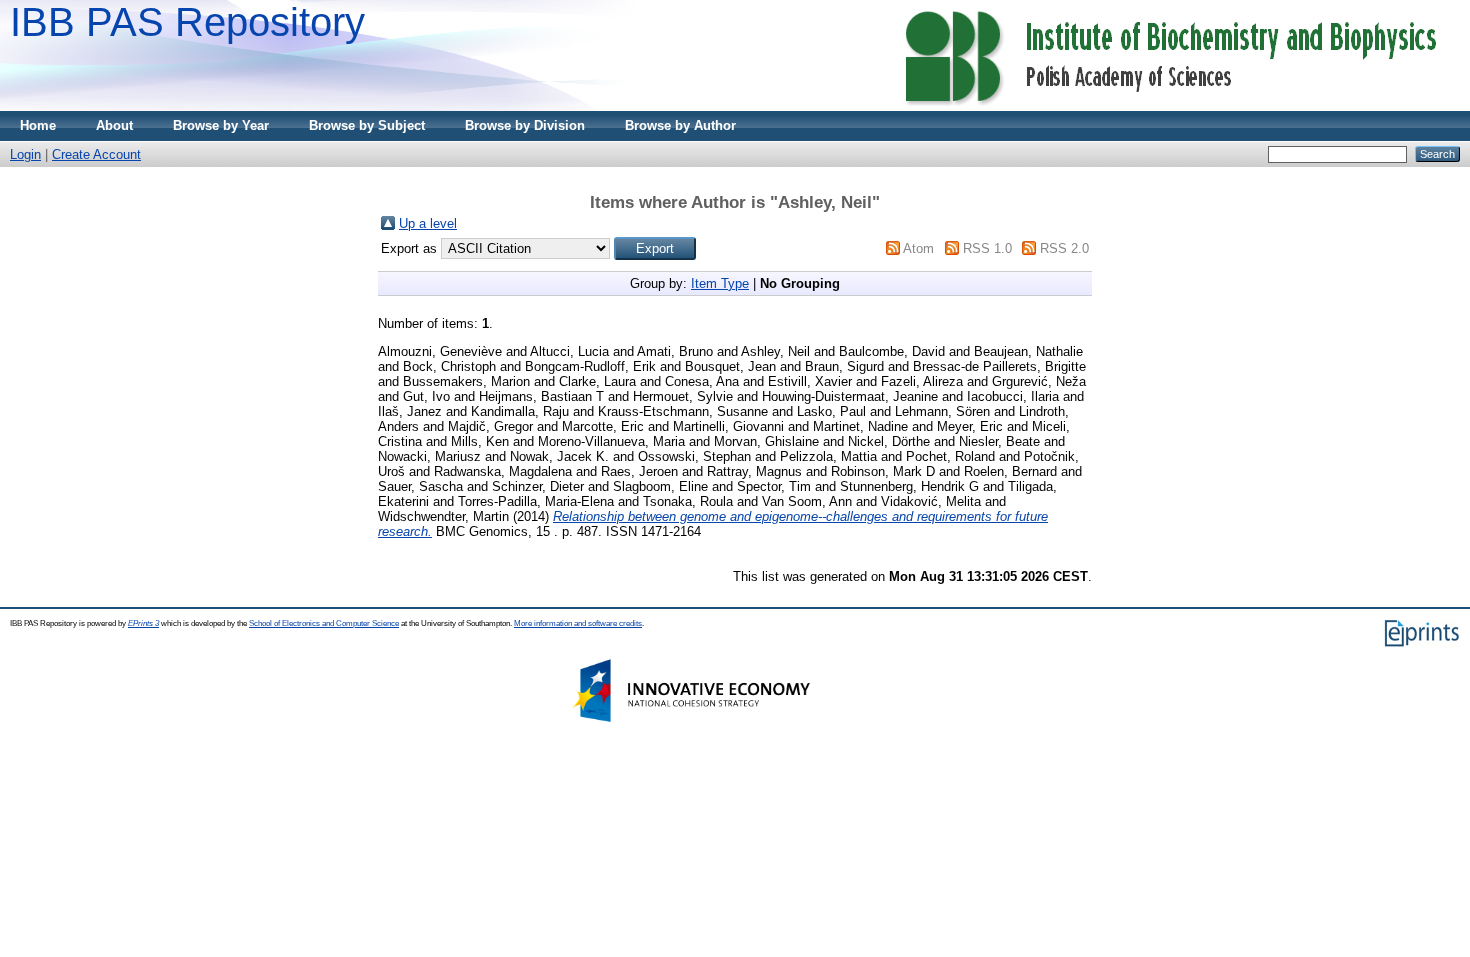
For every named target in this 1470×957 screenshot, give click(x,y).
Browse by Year (221, 125)
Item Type (720, 283)
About (114, 125)
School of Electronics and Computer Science (324, 623)
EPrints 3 (143, 623)
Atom (918, 248)
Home (38, 125)
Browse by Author (680, 125)
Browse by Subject (367, 125)
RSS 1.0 (987, 248)
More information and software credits (578, 623)
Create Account (96, 154)
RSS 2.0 (1064, 248)
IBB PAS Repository (187, 22)
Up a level (428, 223)
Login (25, 154)
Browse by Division (525, 125)
